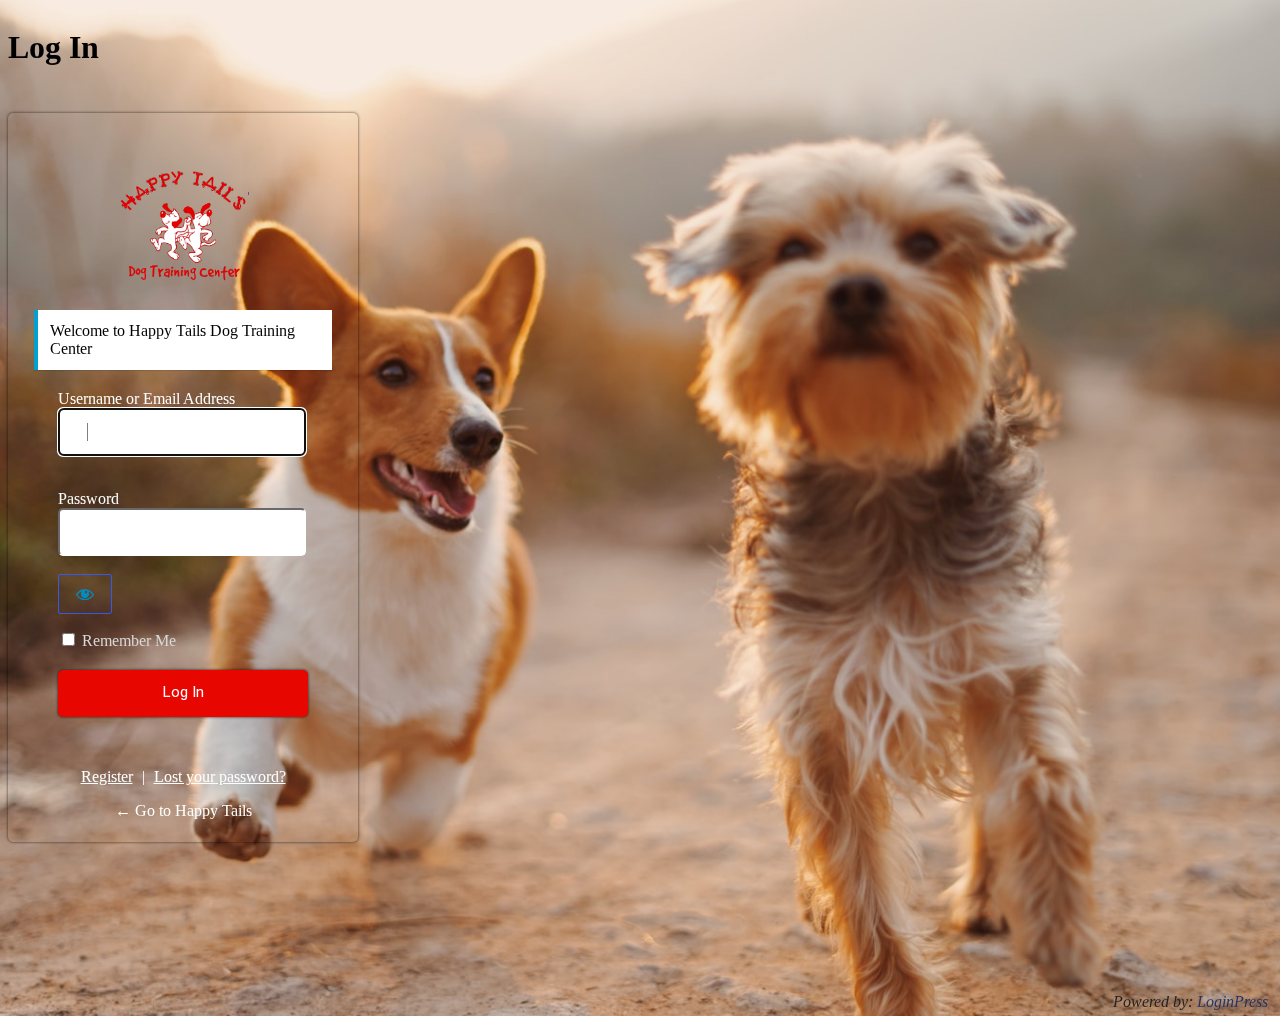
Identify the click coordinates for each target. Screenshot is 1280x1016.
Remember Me (129, 640)
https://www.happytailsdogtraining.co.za (183, 225)
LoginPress (1232, 1001)
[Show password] (85, 594)
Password (88, 498)
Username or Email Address (146, 398)
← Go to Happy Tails (183, 810)
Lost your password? (220, 776)
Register (107, 776)
